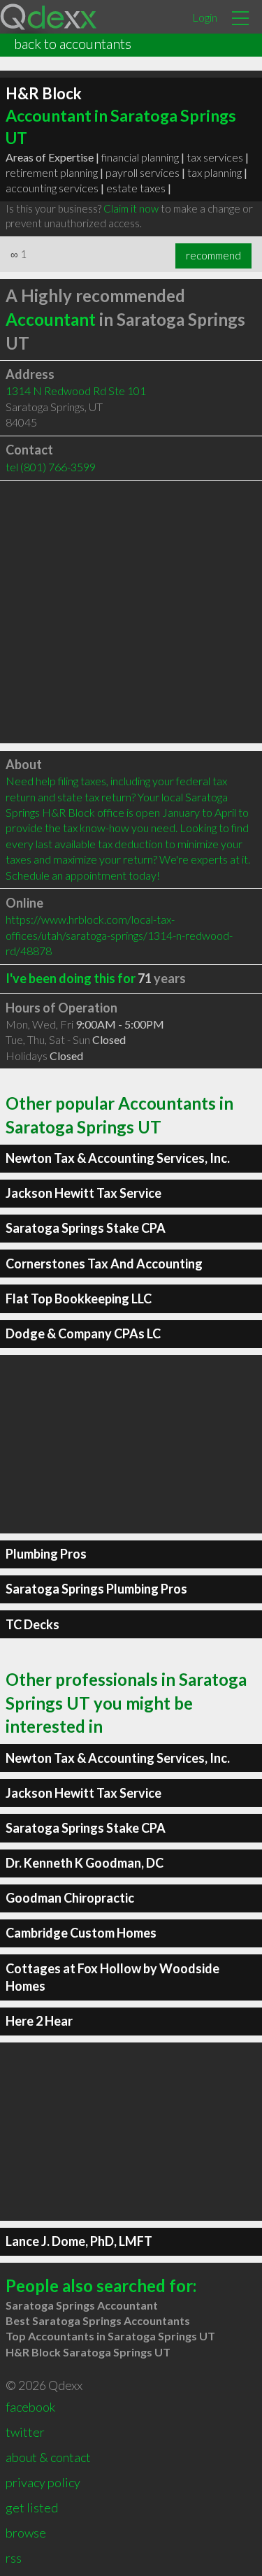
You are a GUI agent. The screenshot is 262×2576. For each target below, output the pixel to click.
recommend (213, 255)
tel (51, 467)
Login (205, 17)
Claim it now (131, 208)
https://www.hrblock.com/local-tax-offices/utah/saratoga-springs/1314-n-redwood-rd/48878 (119, 935)
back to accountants (73, 43)
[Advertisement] (131, 612)
